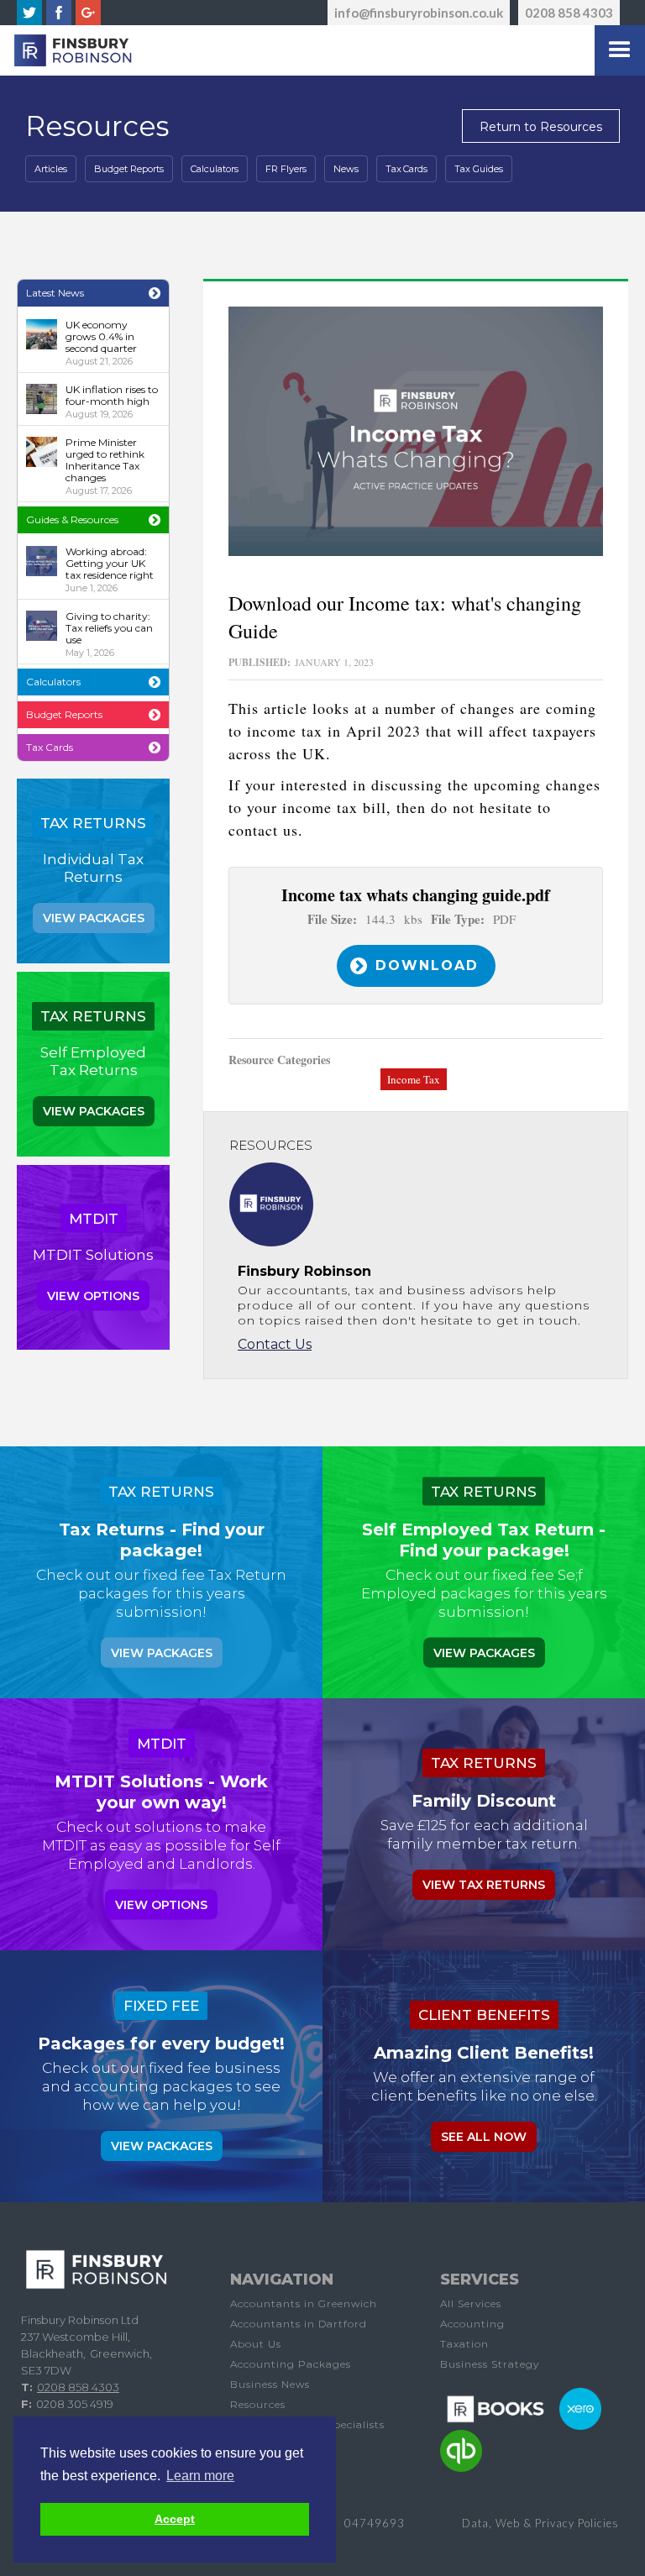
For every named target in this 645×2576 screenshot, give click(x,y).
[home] (68, 50)
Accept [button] (175, 2519)
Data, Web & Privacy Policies (540, 2523)
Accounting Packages (291, 2364)
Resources (258, 2404)
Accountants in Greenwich (304, 2303)
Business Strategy (490, 2364)
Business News (270, 2384)
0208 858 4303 (569, 13)
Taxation (464, 2344)
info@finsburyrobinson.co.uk (419, 13)
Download (427, 965)
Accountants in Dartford (299, 2324)
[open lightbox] (416, 431)
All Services (471, 2303)
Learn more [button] (200, 2476)
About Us (256, 2344)
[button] (620, 50)
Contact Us (275, 1344)
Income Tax (414, 1079)
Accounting (472, 2324)
